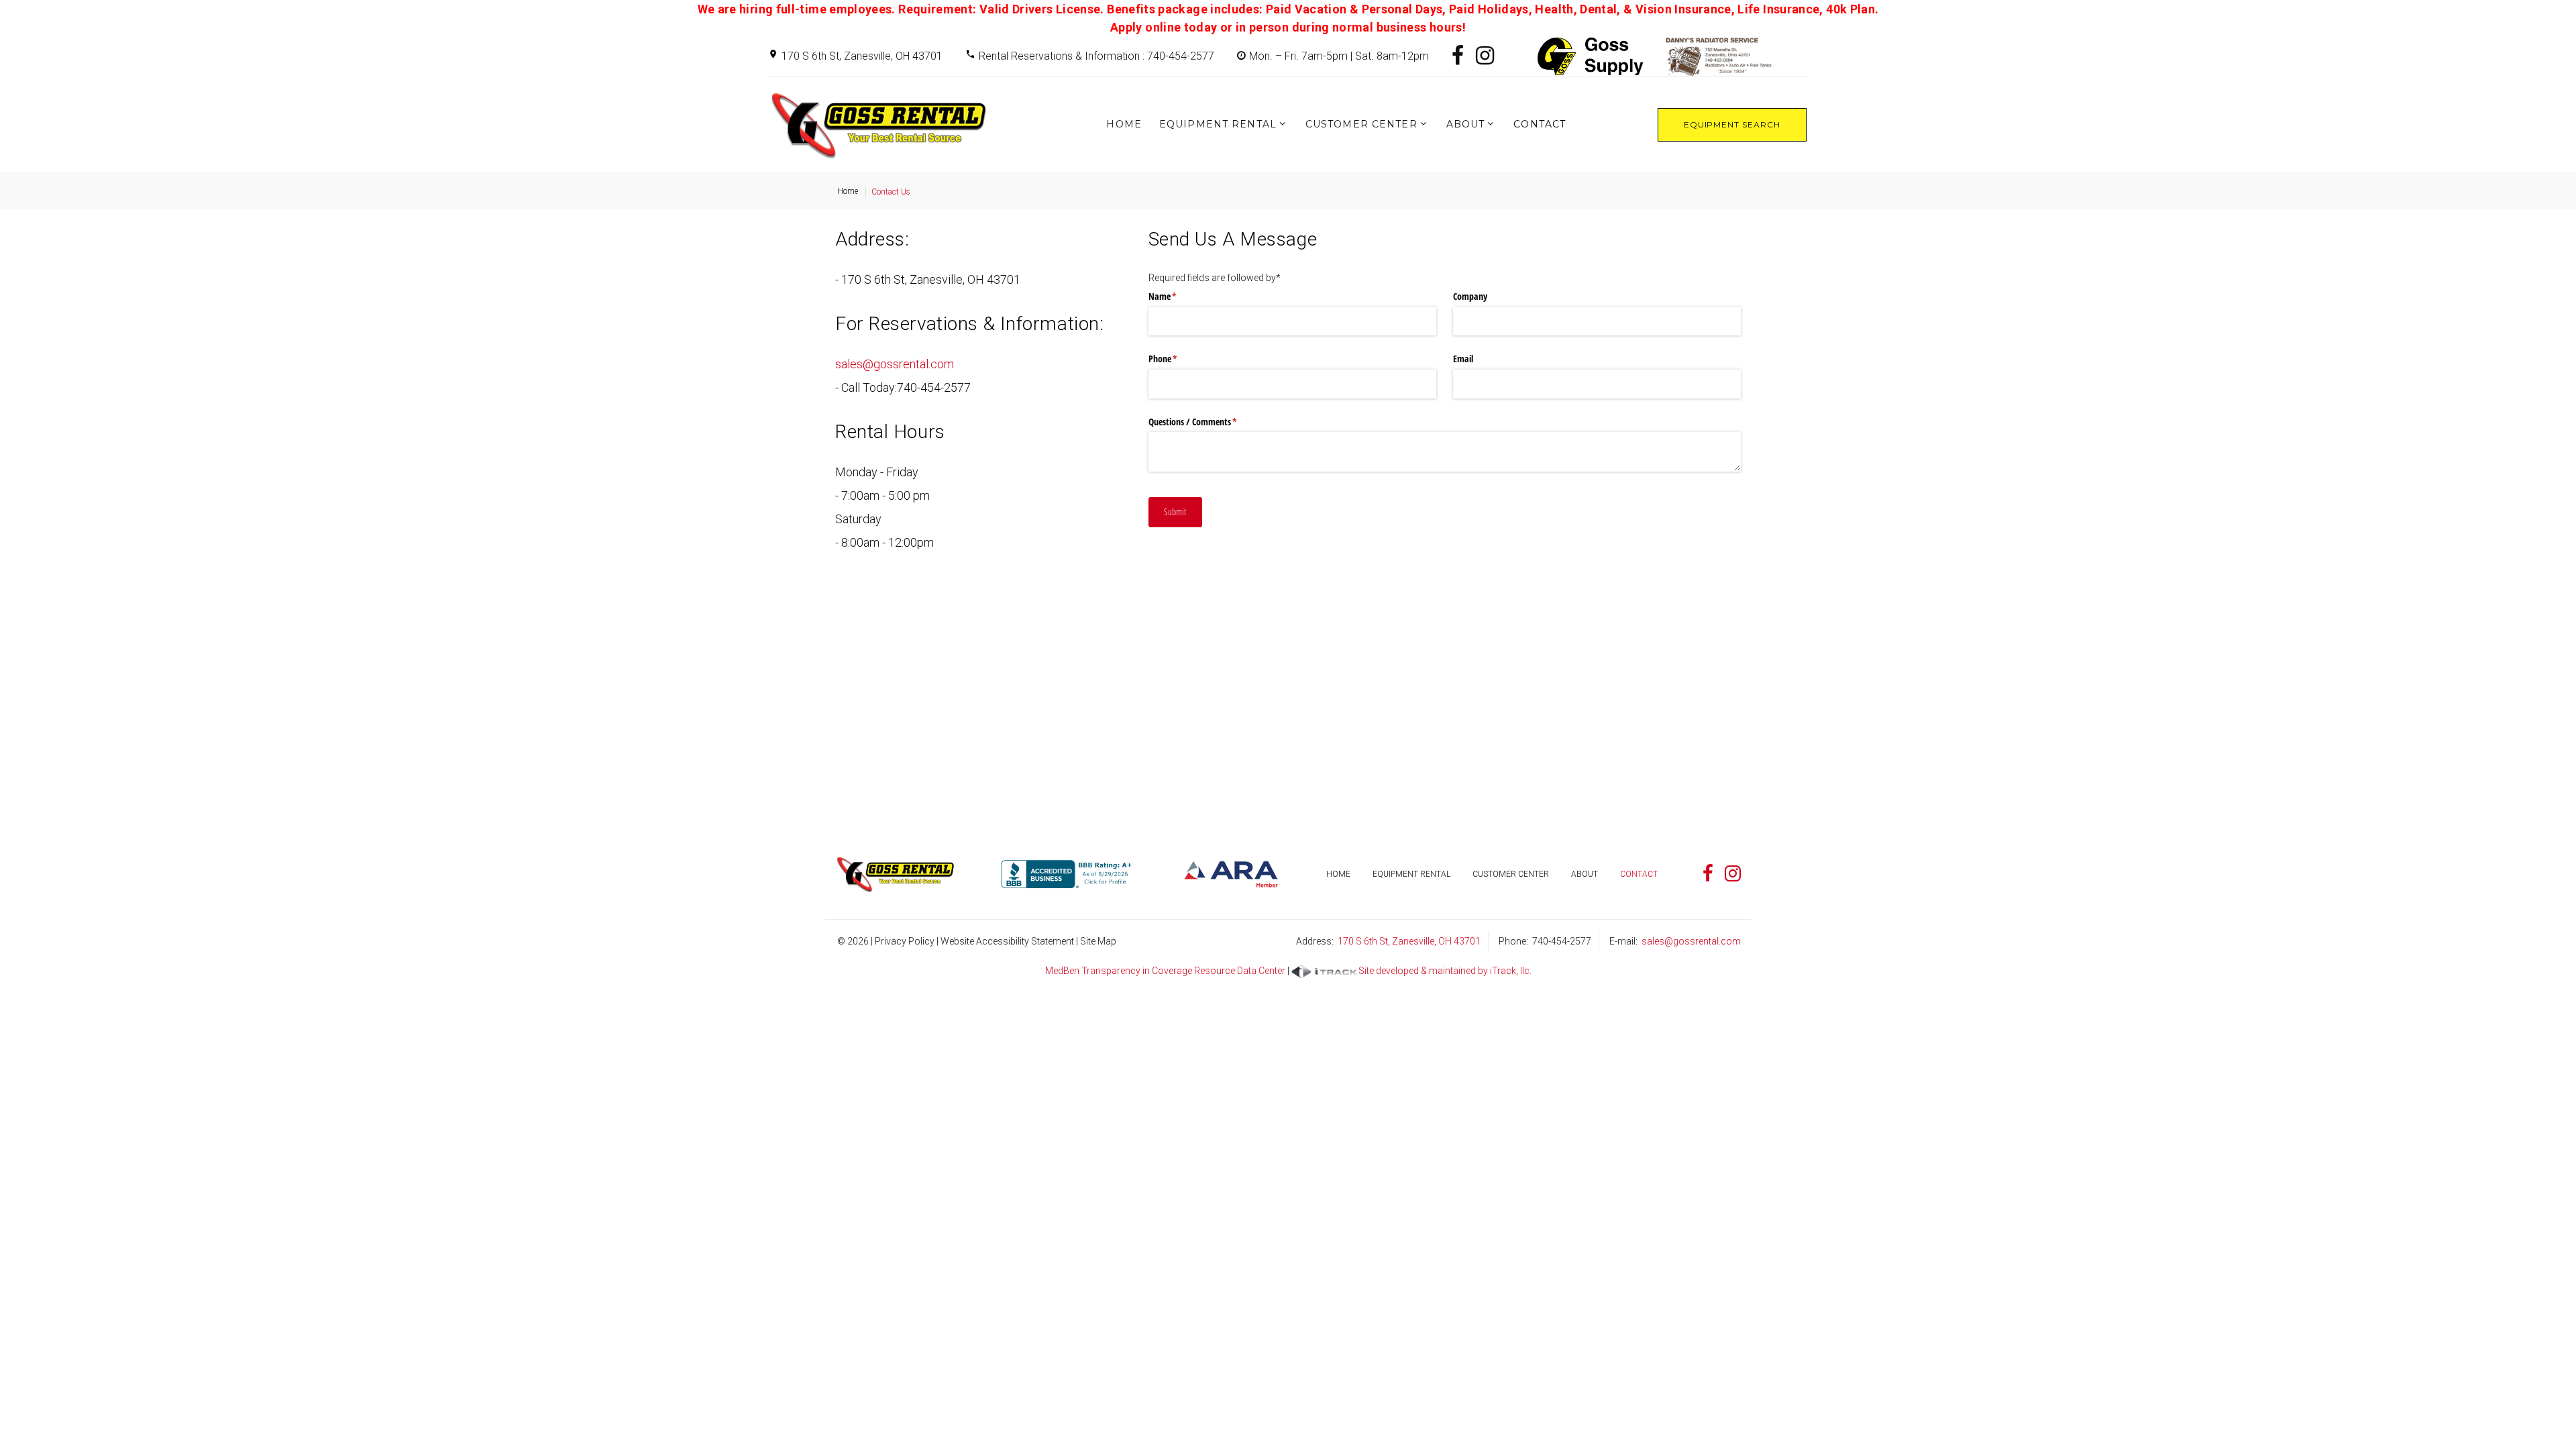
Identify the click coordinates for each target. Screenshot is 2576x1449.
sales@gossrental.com (895, 364)
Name (1178, 296)
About (1466, 124)
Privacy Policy (905, 941)
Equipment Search (1732, 124)
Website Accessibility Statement (1007, 941)
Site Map (1098, 941)
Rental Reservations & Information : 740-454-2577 (1096, 56)
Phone (1179, 359)
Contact (1540, 124)
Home (1124, 124)
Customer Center (1361, 124)
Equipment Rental (1218, 124)
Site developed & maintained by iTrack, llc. (1445, 971)
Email (1463, 359)
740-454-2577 (934, 387)
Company (1470, 296)
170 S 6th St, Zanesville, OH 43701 (862, 56)
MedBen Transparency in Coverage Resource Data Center (1165, 971)
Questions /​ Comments (1209, 422)
